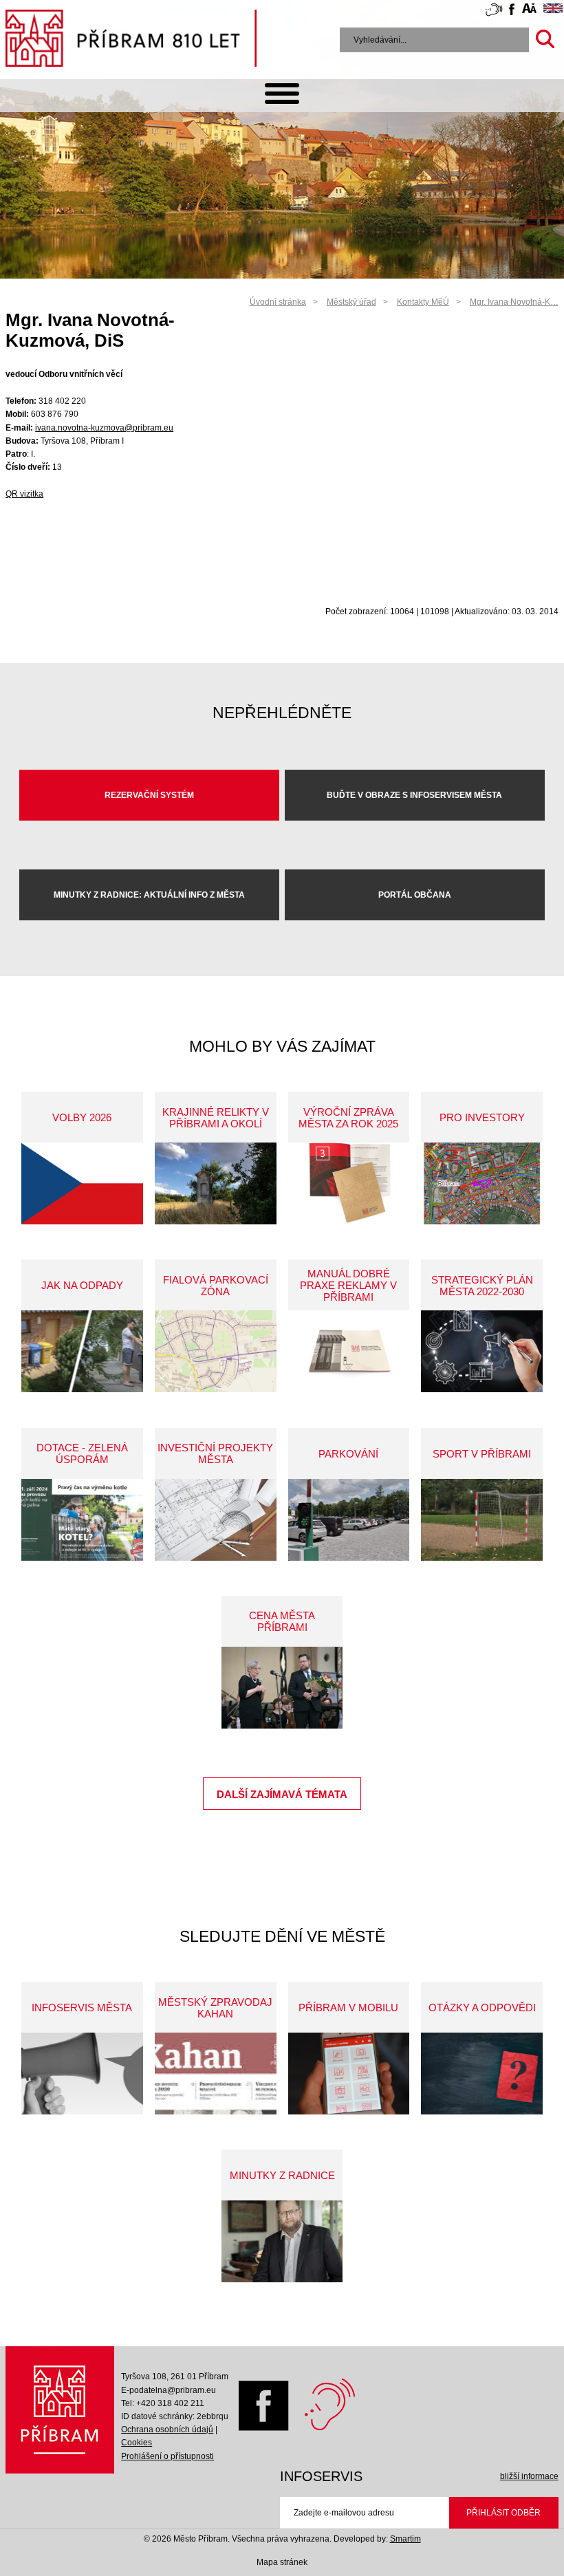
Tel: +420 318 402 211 (163, 2403)
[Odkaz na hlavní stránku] (60, 2410)
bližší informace (529, 2476)
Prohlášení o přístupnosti (167, 2456)
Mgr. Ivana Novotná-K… (514, 302)
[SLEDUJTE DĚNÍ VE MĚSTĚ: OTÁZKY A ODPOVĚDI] (482, 2074)
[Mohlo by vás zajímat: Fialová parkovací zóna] (216, 1351)
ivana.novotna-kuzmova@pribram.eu (104, 428)
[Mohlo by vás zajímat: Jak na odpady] (82, 1351)
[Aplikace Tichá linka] (494, 12)
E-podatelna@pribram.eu (169, 2390)
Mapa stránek (282, 2562)
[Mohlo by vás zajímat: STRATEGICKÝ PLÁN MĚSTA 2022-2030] (482, 1351)
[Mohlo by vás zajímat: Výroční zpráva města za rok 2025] (349, 1183)
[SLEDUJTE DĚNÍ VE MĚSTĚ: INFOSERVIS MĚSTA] (82, 2074)
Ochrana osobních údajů (167, 2429)
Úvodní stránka (278, 302)
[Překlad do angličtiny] (553, 10)
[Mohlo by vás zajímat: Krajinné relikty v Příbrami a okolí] (216, 1183)
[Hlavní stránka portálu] (131, 41)
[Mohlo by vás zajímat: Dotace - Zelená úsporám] (82, 1520)
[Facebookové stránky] (512, 11)
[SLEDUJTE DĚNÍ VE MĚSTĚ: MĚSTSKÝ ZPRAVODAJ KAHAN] (216, 2074)
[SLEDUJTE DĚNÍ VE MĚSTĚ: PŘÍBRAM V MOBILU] (349, 2074)
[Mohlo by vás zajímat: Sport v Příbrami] (482, 1520)
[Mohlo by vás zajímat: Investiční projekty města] (216, 1520)
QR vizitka (24, 494)
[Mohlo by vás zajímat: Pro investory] (482, 1183)
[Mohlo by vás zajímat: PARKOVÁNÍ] (349, 1520)
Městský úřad (351, 302)
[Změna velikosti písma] (529, 10)
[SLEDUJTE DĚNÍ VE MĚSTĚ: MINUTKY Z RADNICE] (282, 2241)
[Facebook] (260, 2428)
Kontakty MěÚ (423, 302)
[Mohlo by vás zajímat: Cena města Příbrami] (282, 1688)
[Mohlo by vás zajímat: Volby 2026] (82, 1183)
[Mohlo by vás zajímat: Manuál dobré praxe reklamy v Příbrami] (349, 1351)
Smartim (405, 2539)
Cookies (137, 2443)
